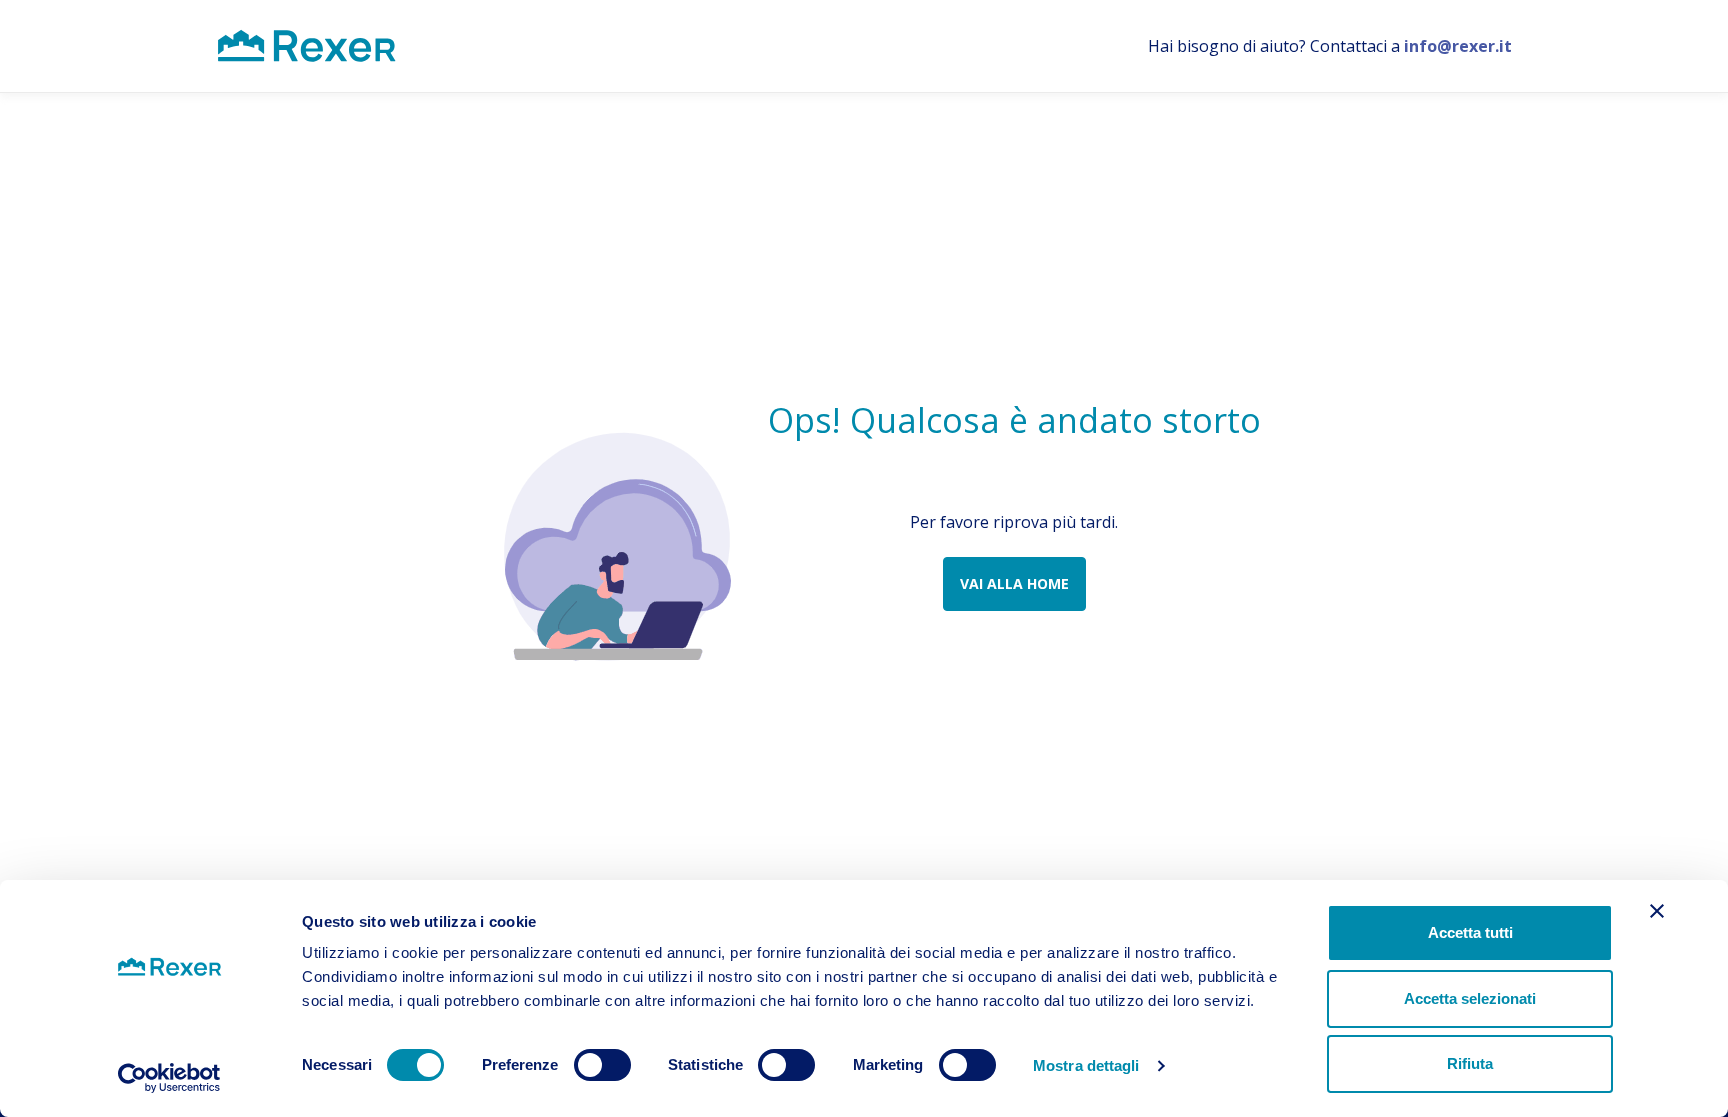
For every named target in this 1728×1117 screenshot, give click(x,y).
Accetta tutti (1470, 932)
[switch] (602, 1065)
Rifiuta (1470, 1063)
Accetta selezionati (1470, 998)
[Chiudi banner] (1657, 911)
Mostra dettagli (1086, 1065)
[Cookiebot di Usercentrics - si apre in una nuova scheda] (169, 1078)
